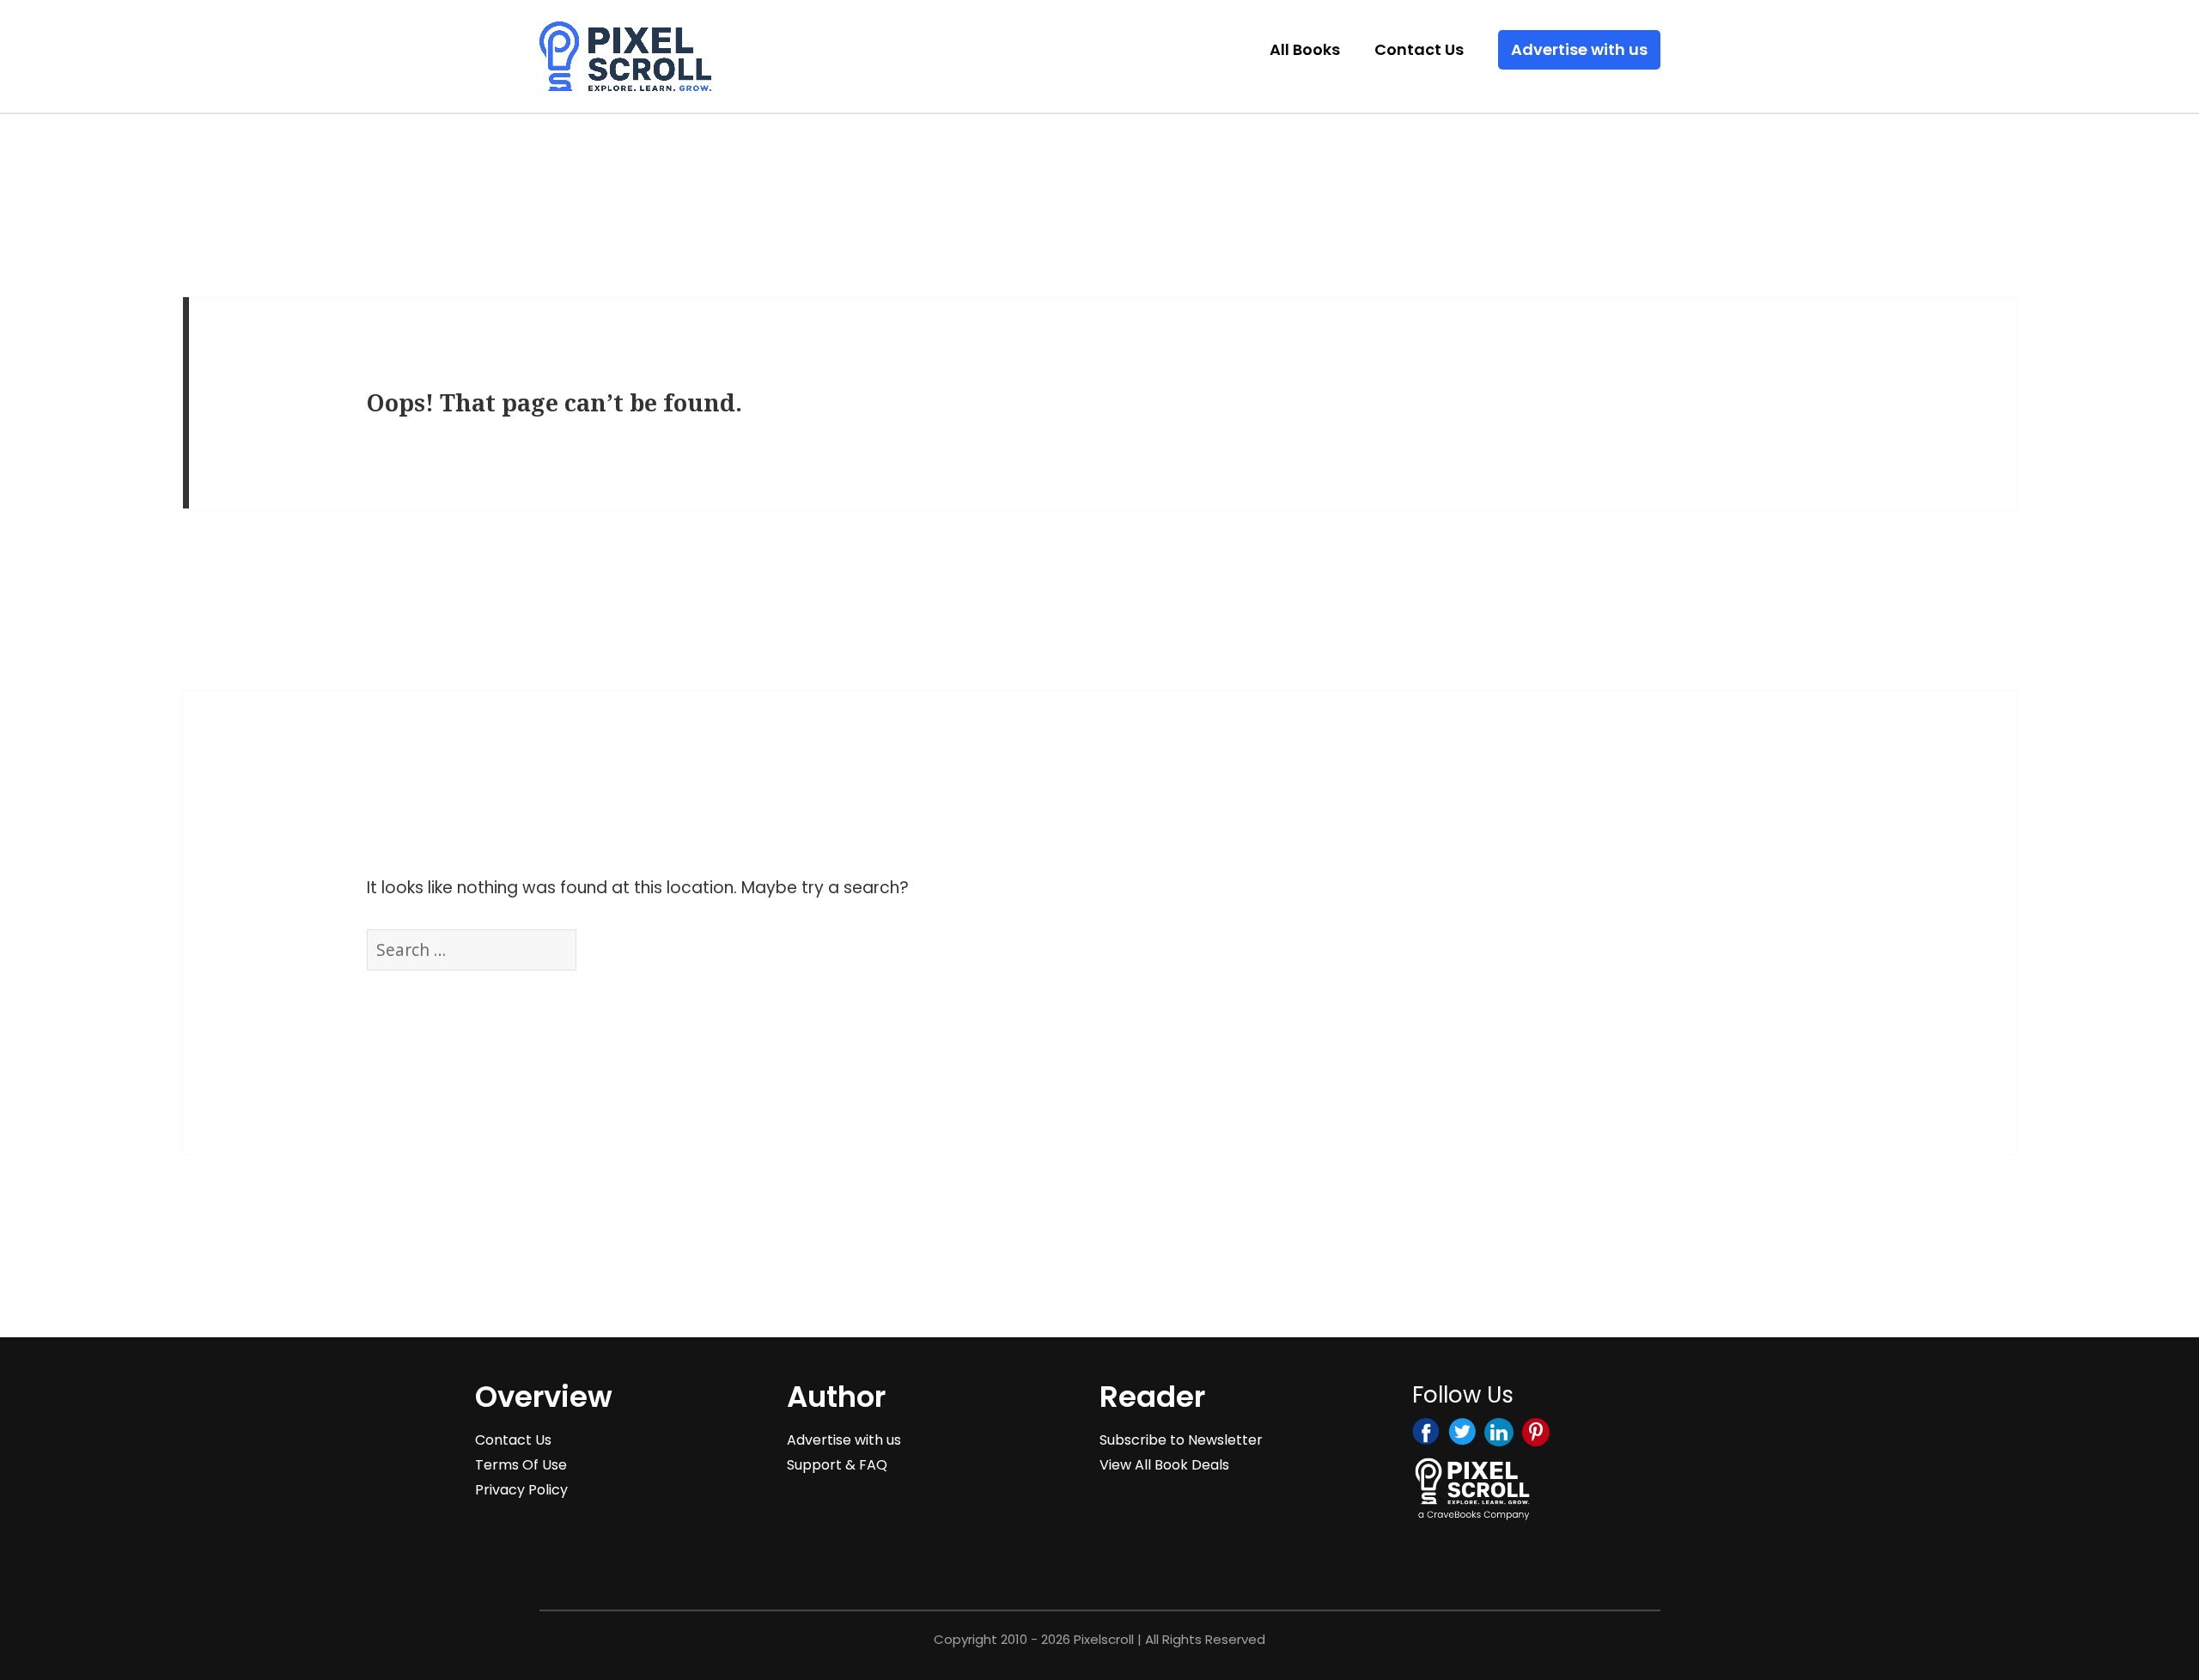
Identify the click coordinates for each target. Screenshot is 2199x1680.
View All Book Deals (1164, 1465)
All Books (1305, 49)
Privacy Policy (521, 1490)
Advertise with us (1579, 49)
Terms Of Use (521, 1465)
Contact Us (1419, 49)
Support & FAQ (837, 1465)
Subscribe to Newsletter (1181, 1440)
